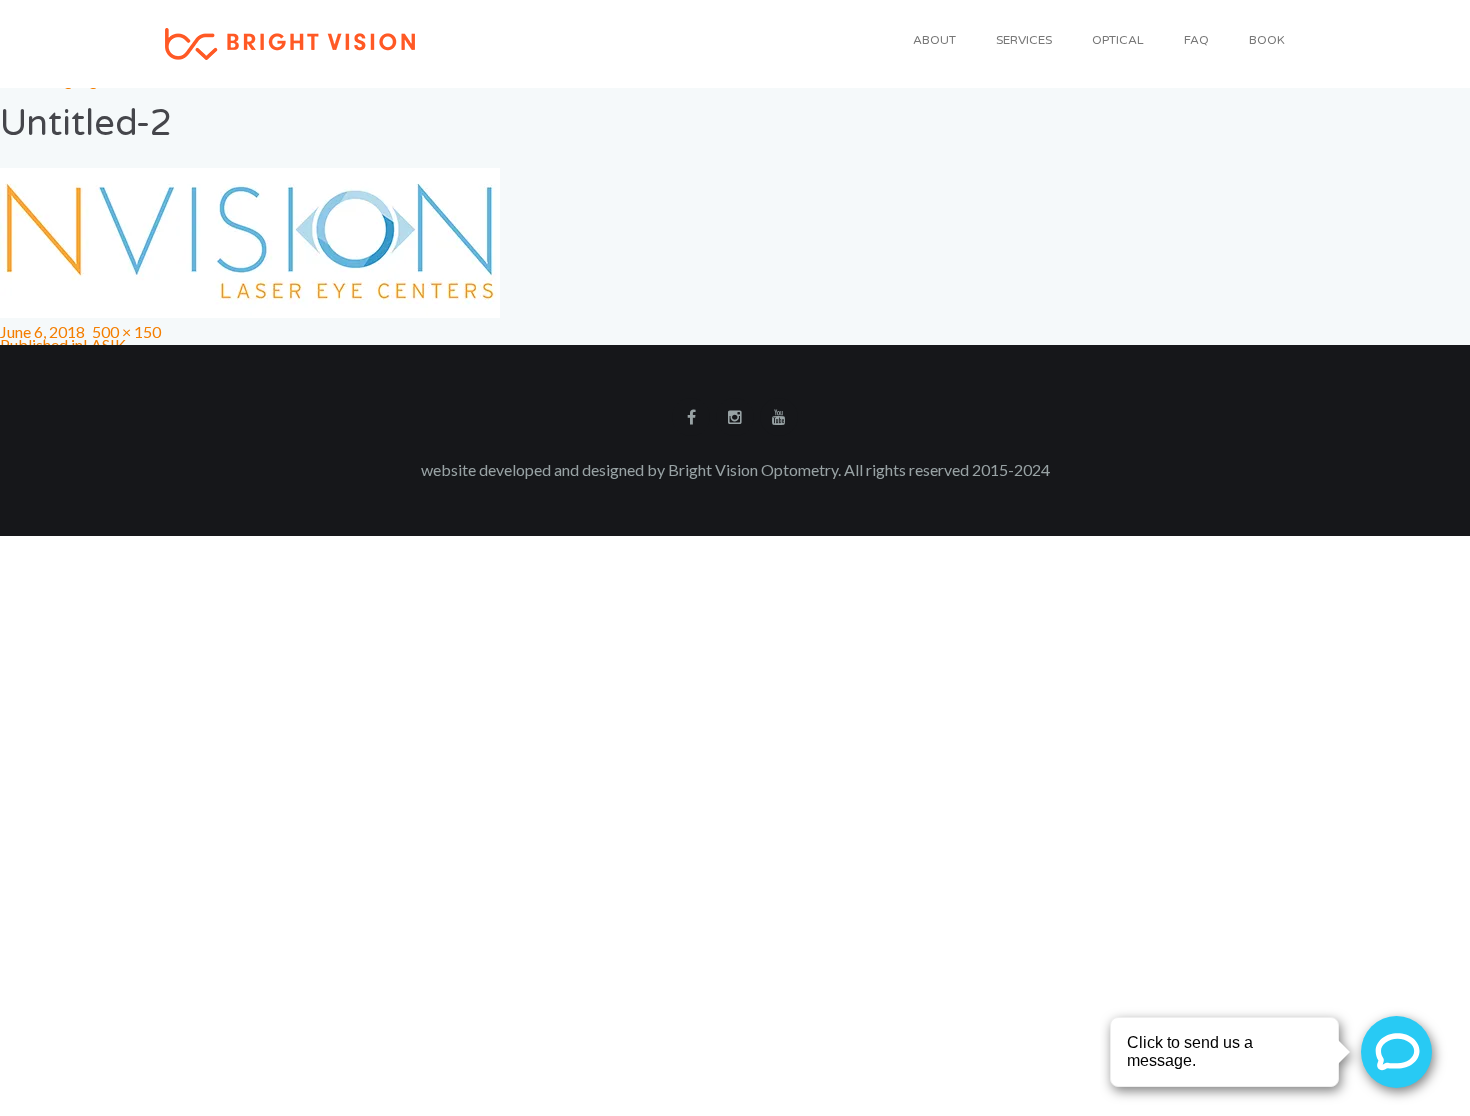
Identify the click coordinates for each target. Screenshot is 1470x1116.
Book (1267, 40)
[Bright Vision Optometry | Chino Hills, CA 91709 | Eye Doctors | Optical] (290, 42)
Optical (1118, 40)
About (934, 40)
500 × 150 (126, 331)
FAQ (1196, 40)
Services (1024, 40)
